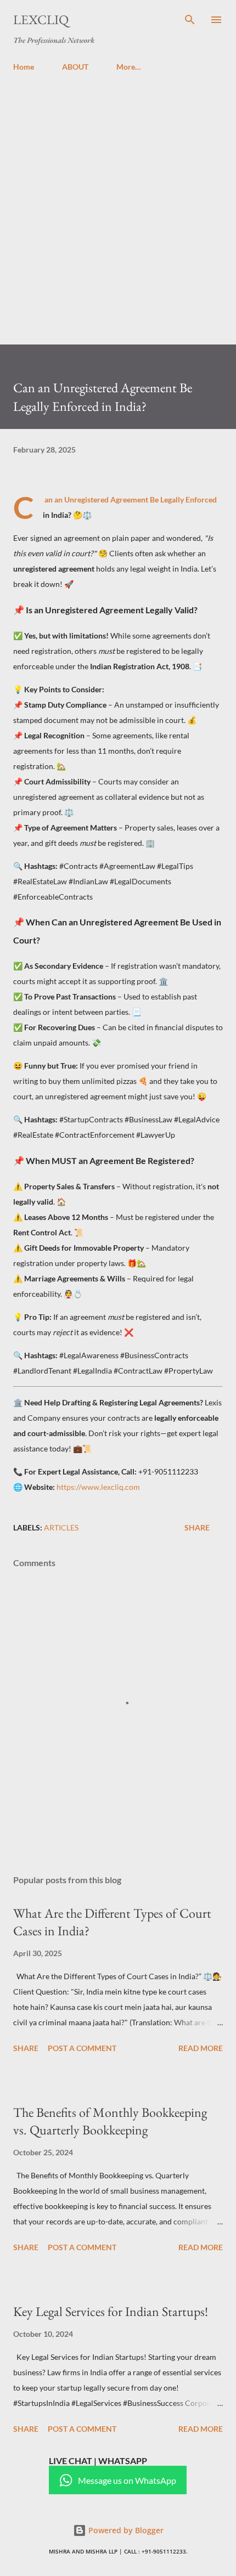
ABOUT (75, 67)
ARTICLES (61, 1527)
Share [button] (197, 1527)
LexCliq (41, 19)
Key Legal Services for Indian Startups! (111, 2311)
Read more (201, 2048)
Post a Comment (82, 2048)
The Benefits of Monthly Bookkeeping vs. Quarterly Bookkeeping (110, 2121)
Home (24, 67)
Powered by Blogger (125, 2530)
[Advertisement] (118, 204)
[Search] (190, 20)
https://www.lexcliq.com (98, 1487)
